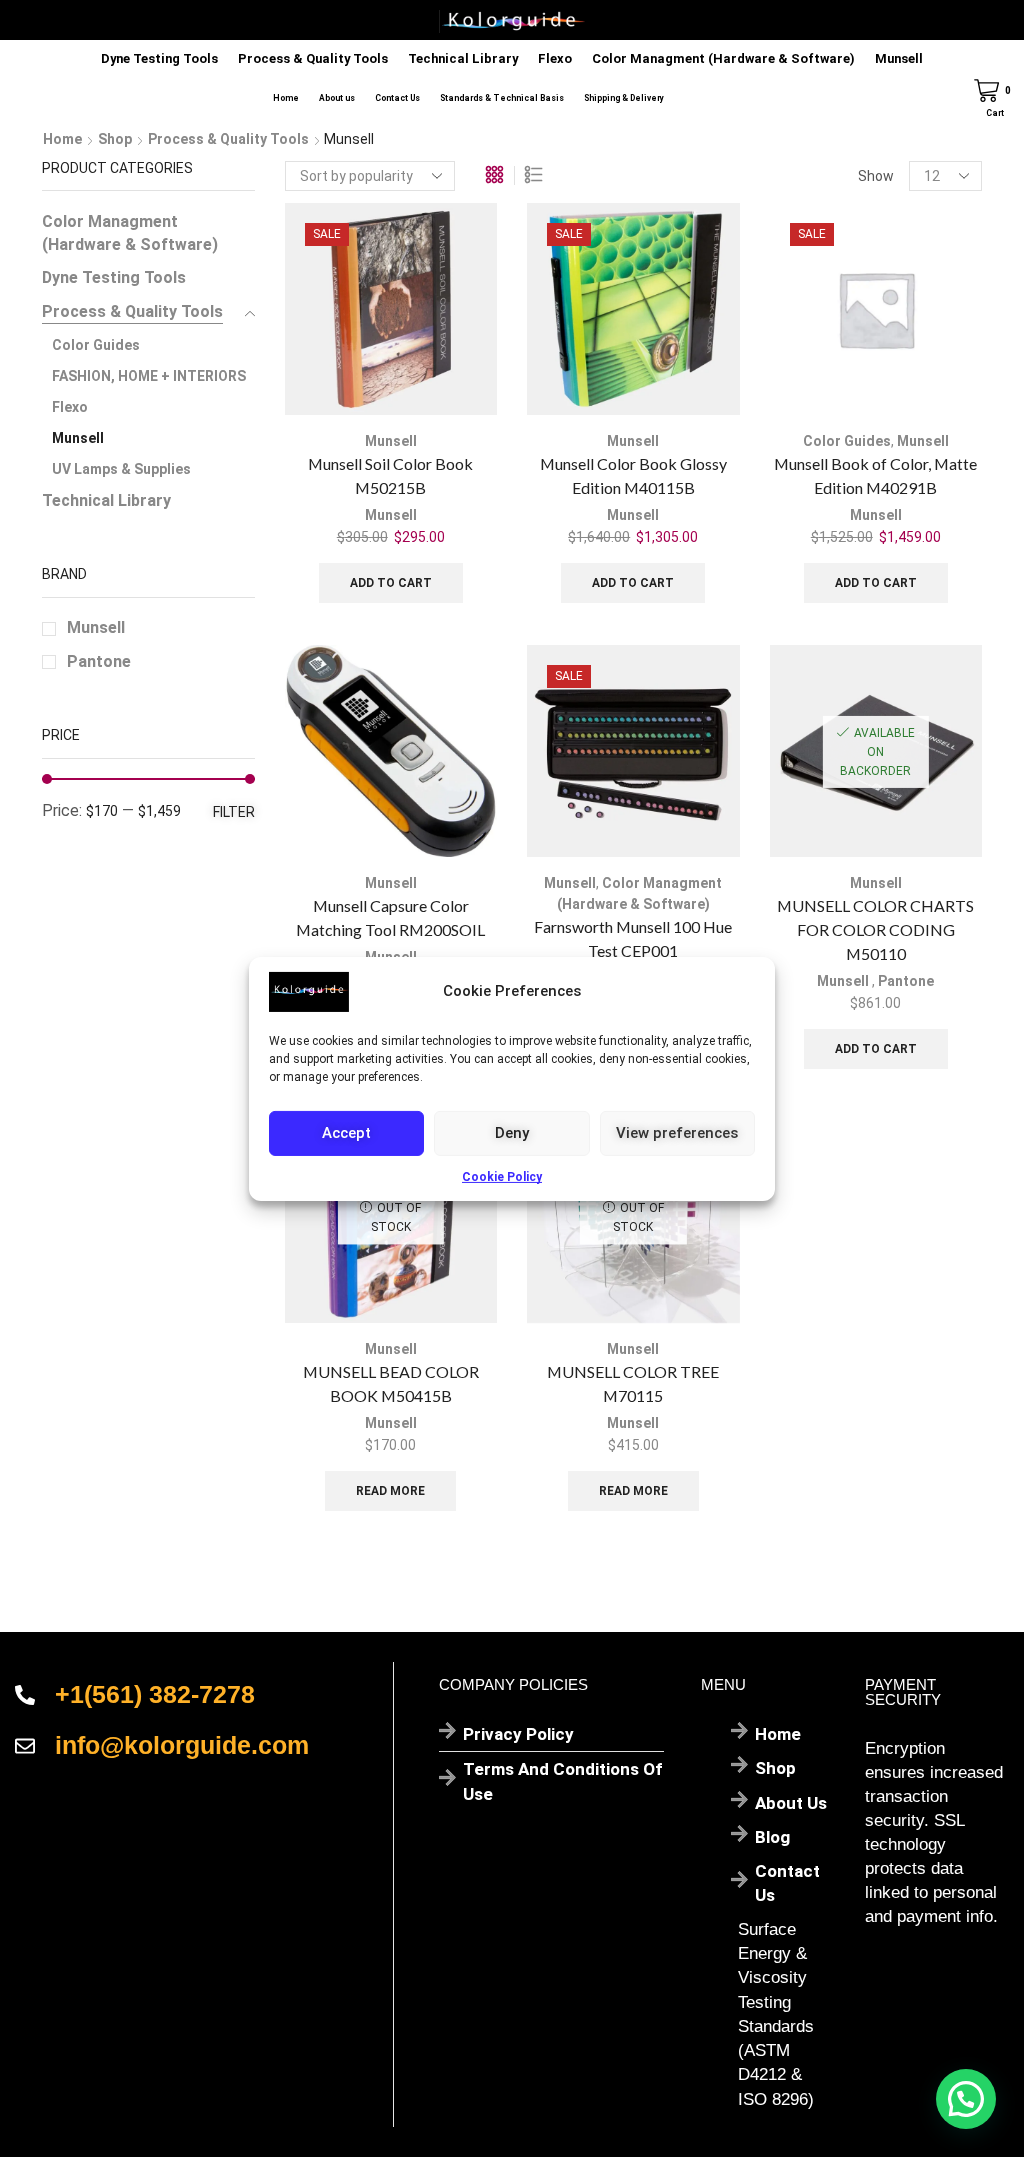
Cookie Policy (502, 1176)
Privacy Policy (518, 1734)
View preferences (677, 1133)
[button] (966, 2099)
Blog (772, 1837)
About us (337, 98)
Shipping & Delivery (624, 98)
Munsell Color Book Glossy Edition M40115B (633, 475)
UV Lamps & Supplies (121, 469)
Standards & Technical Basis (502, 98)
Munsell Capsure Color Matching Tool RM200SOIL (390, 917)
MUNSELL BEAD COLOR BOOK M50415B (391, 1383)
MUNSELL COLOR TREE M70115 (633, 1383)
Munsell (899, 58)
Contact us (787, 1883)
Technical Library (463, 58)
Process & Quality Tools (313, 58)
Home (286, 98)
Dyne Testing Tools (159, 58)
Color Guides (847, 441)
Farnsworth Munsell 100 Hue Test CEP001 (633, 938)
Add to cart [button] (391, 583)
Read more (390, 1491)
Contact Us (397, 98)
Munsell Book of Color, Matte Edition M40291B (875, 475)
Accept (346, 1133)
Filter (234, 812)
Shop (115, 139)
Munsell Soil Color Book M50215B (390, 475)
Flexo (555, 58)
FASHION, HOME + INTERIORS (149, 376)
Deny (512, 1133)
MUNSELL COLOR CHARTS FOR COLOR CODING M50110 (875, 929)
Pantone (906, 981)
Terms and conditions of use (563, 1781)
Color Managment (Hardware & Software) (723, 58)
